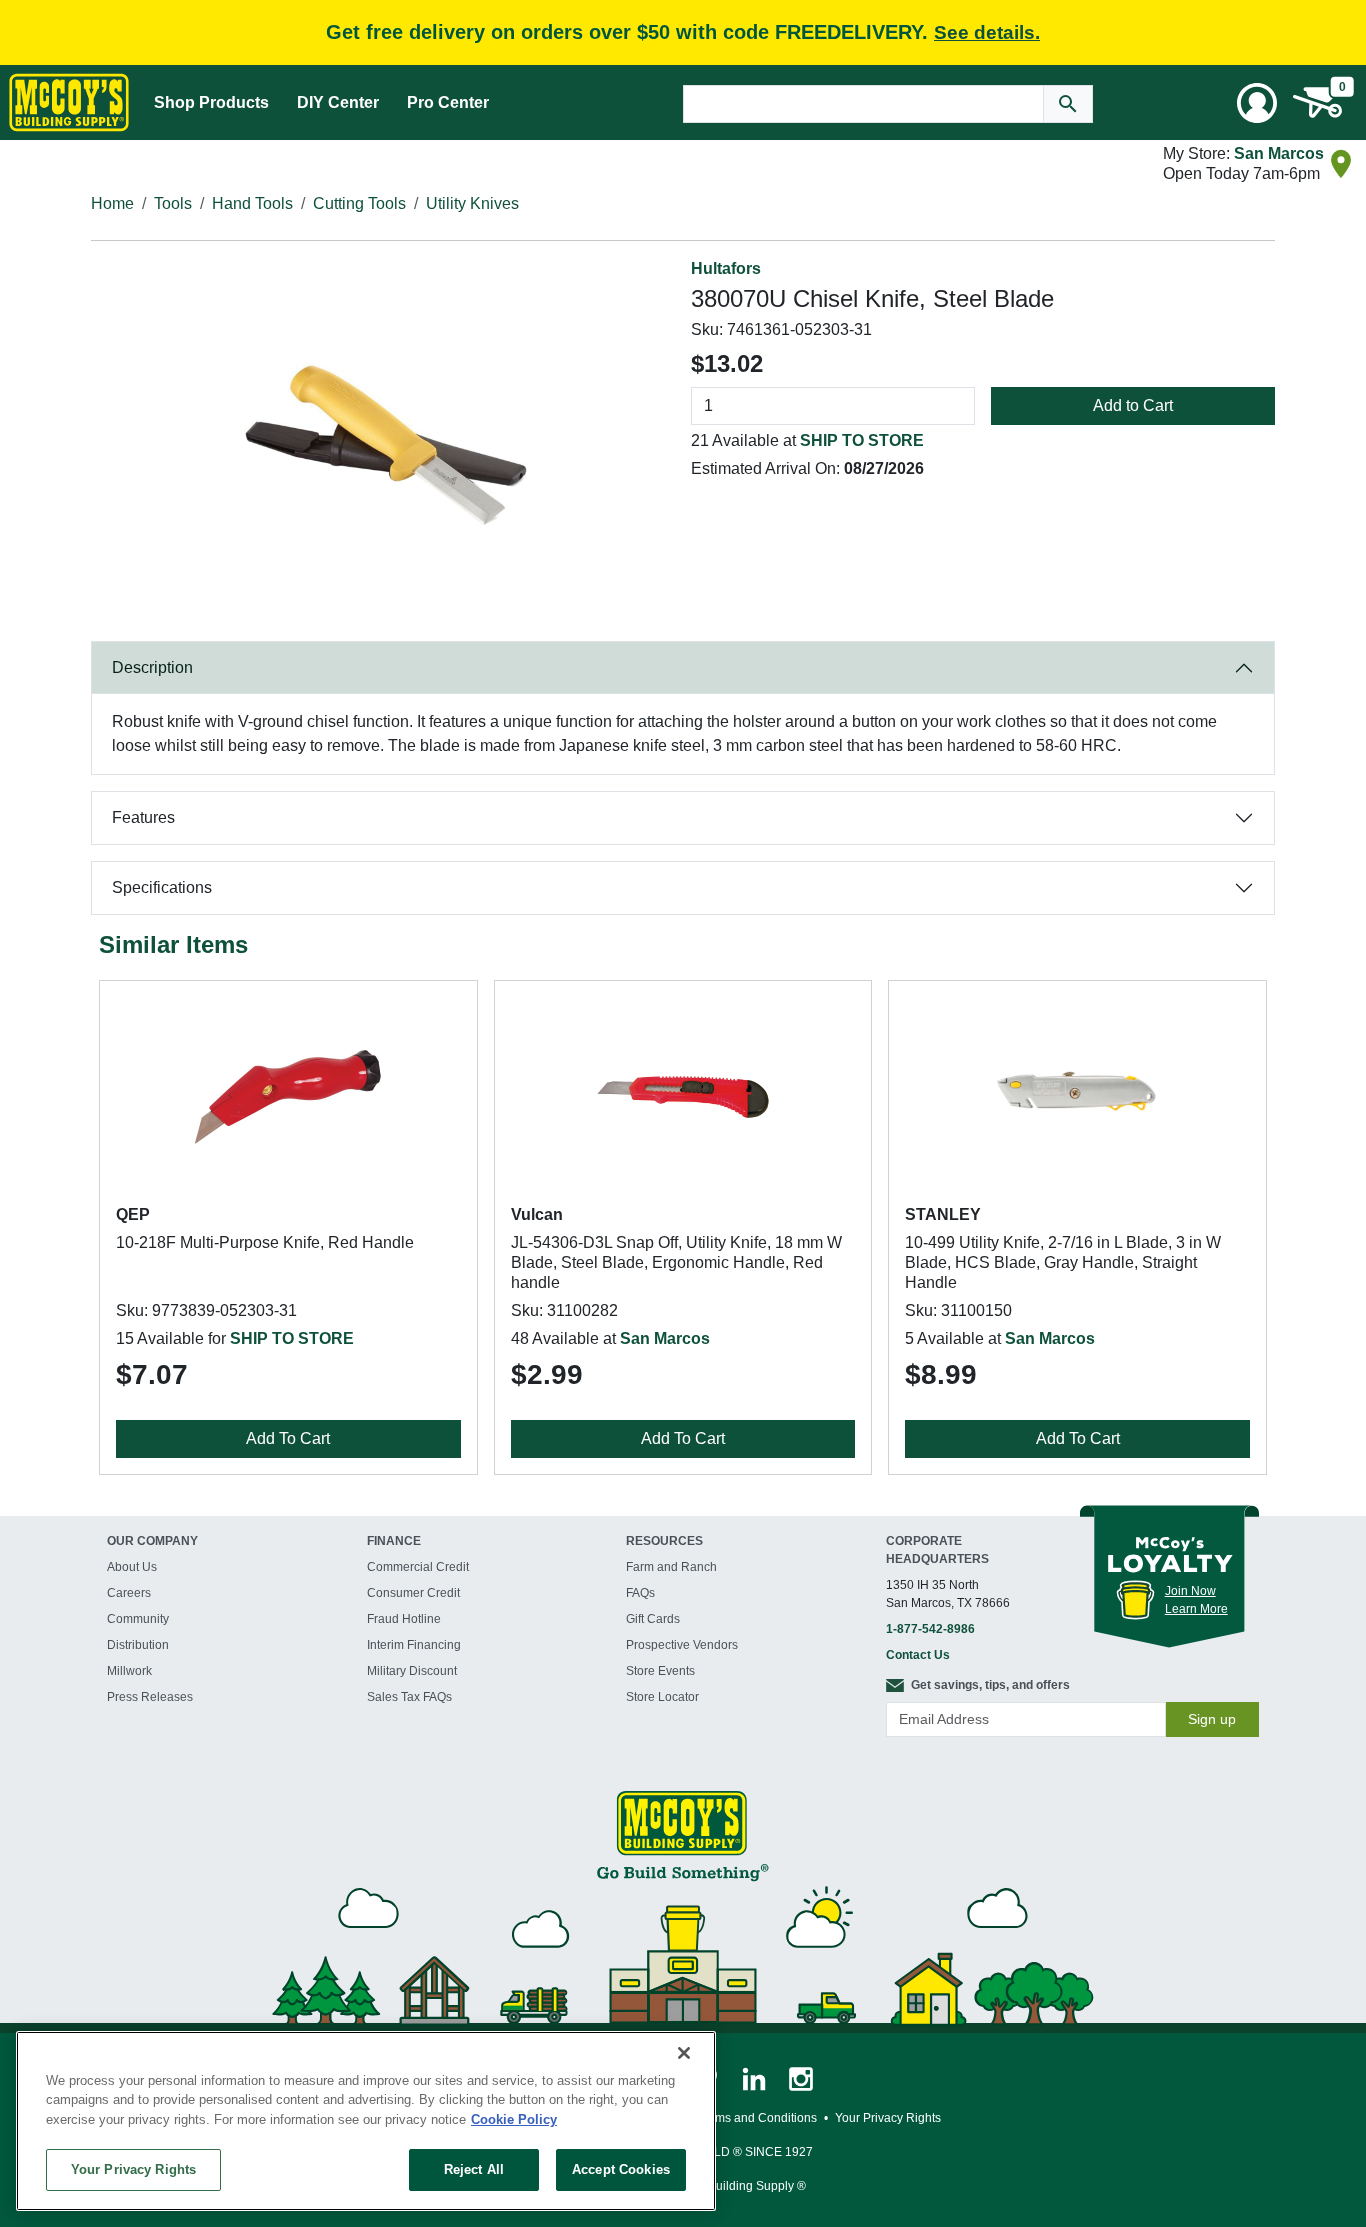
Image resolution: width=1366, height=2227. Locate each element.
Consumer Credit (413, 1593)
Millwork (129, 1671)
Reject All (474, 2169)
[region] (366, 2121)
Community (138, 1619)
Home (112, 203)
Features (143, 817)
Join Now (1190, 1591)
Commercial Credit (418, 1567)
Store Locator (662, 1697)
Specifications (162, 887)
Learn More (1196, 1609)
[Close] (684, 2053)
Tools (173, 203)
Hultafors (726, 268)
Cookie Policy (514, 2119)
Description (152, 667)
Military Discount (412, 1671)
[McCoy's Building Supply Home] (69, 102)
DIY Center (338, 102)
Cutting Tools (359, 203)
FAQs (640, 1593)
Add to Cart (1133, 405)
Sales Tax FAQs (409, 1697)
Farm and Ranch (671, 1567)
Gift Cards (653, 1619)
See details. (987, 32)
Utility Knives (472, 203)
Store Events (660, 1671)
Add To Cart (288, 1438)
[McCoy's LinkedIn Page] (755, 2078)
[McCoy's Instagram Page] (801, 2078)
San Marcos (1279, 153)
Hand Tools (252, 203)
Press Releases (150, 1697)
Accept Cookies (621, 2169)
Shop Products (211, 102)
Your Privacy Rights (133, 2169)
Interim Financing (414, 1645)
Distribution (138, 1645)
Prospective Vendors (682, 1645)
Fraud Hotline (404, 1619)
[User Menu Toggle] (1257, 103)
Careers (129, 1593)
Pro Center (448, 102)
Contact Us (918, 1655)
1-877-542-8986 (930, 1629)
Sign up (1212, 1719)
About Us (132, 1567)
